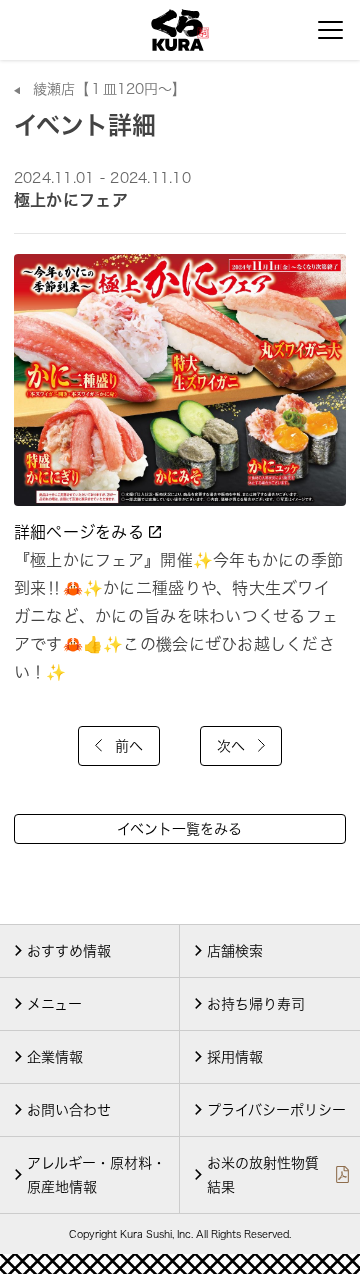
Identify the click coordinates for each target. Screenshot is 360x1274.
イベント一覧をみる (179, 829)
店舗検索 (235, 951)
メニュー (54, 1004)
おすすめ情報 (69, 951)
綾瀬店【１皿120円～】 (109, 89)
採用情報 (235, 1057)
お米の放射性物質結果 (263, 1175)
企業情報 (55, 1057)
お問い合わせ (69, 1110)
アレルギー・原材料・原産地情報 (96, 1175)
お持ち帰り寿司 (256, 1004)
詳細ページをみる (81, 532)
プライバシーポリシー (276, 1110)
